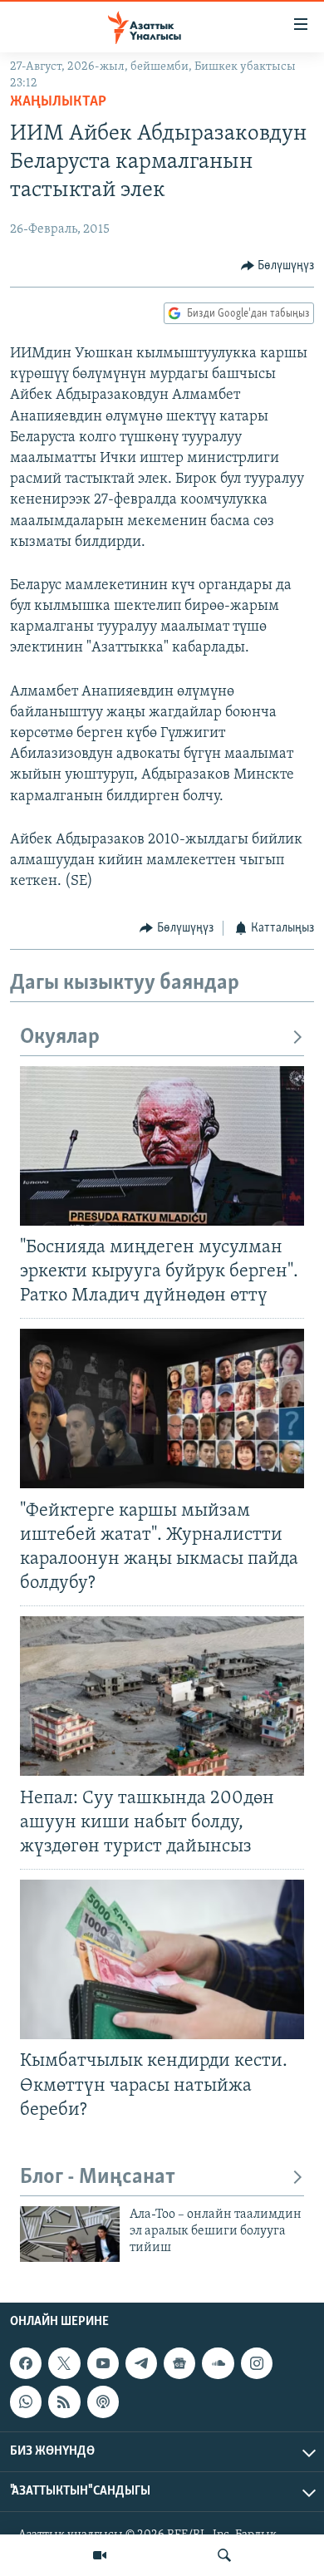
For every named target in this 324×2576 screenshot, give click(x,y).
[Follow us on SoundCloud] (218, 2363)
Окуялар (60, 1037)
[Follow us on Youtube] (103, 2363)
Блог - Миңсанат (98, 2178)
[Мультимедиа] (100, 2555)
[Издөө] (224, 2555)
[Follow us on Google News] (179, 2363)
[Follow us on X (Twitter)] (64, 2363)
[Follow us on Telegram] (141, 2363)
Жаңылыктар (58, 102)
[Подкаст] (103, 2401)
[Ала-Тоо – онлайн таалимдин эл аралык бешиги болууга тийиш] (70, 2234)
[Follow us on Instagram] (257, 2363)
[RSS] (64, 2401)
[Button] (278, 266)
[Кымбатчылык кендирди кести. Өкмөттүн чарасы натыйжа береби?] (162, 1959)
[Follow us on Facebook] (26, 2363)
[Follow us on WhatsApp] (26, 2401)
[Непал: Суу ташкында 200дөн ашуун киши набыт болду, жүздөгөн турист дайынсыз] (162, 1696)
